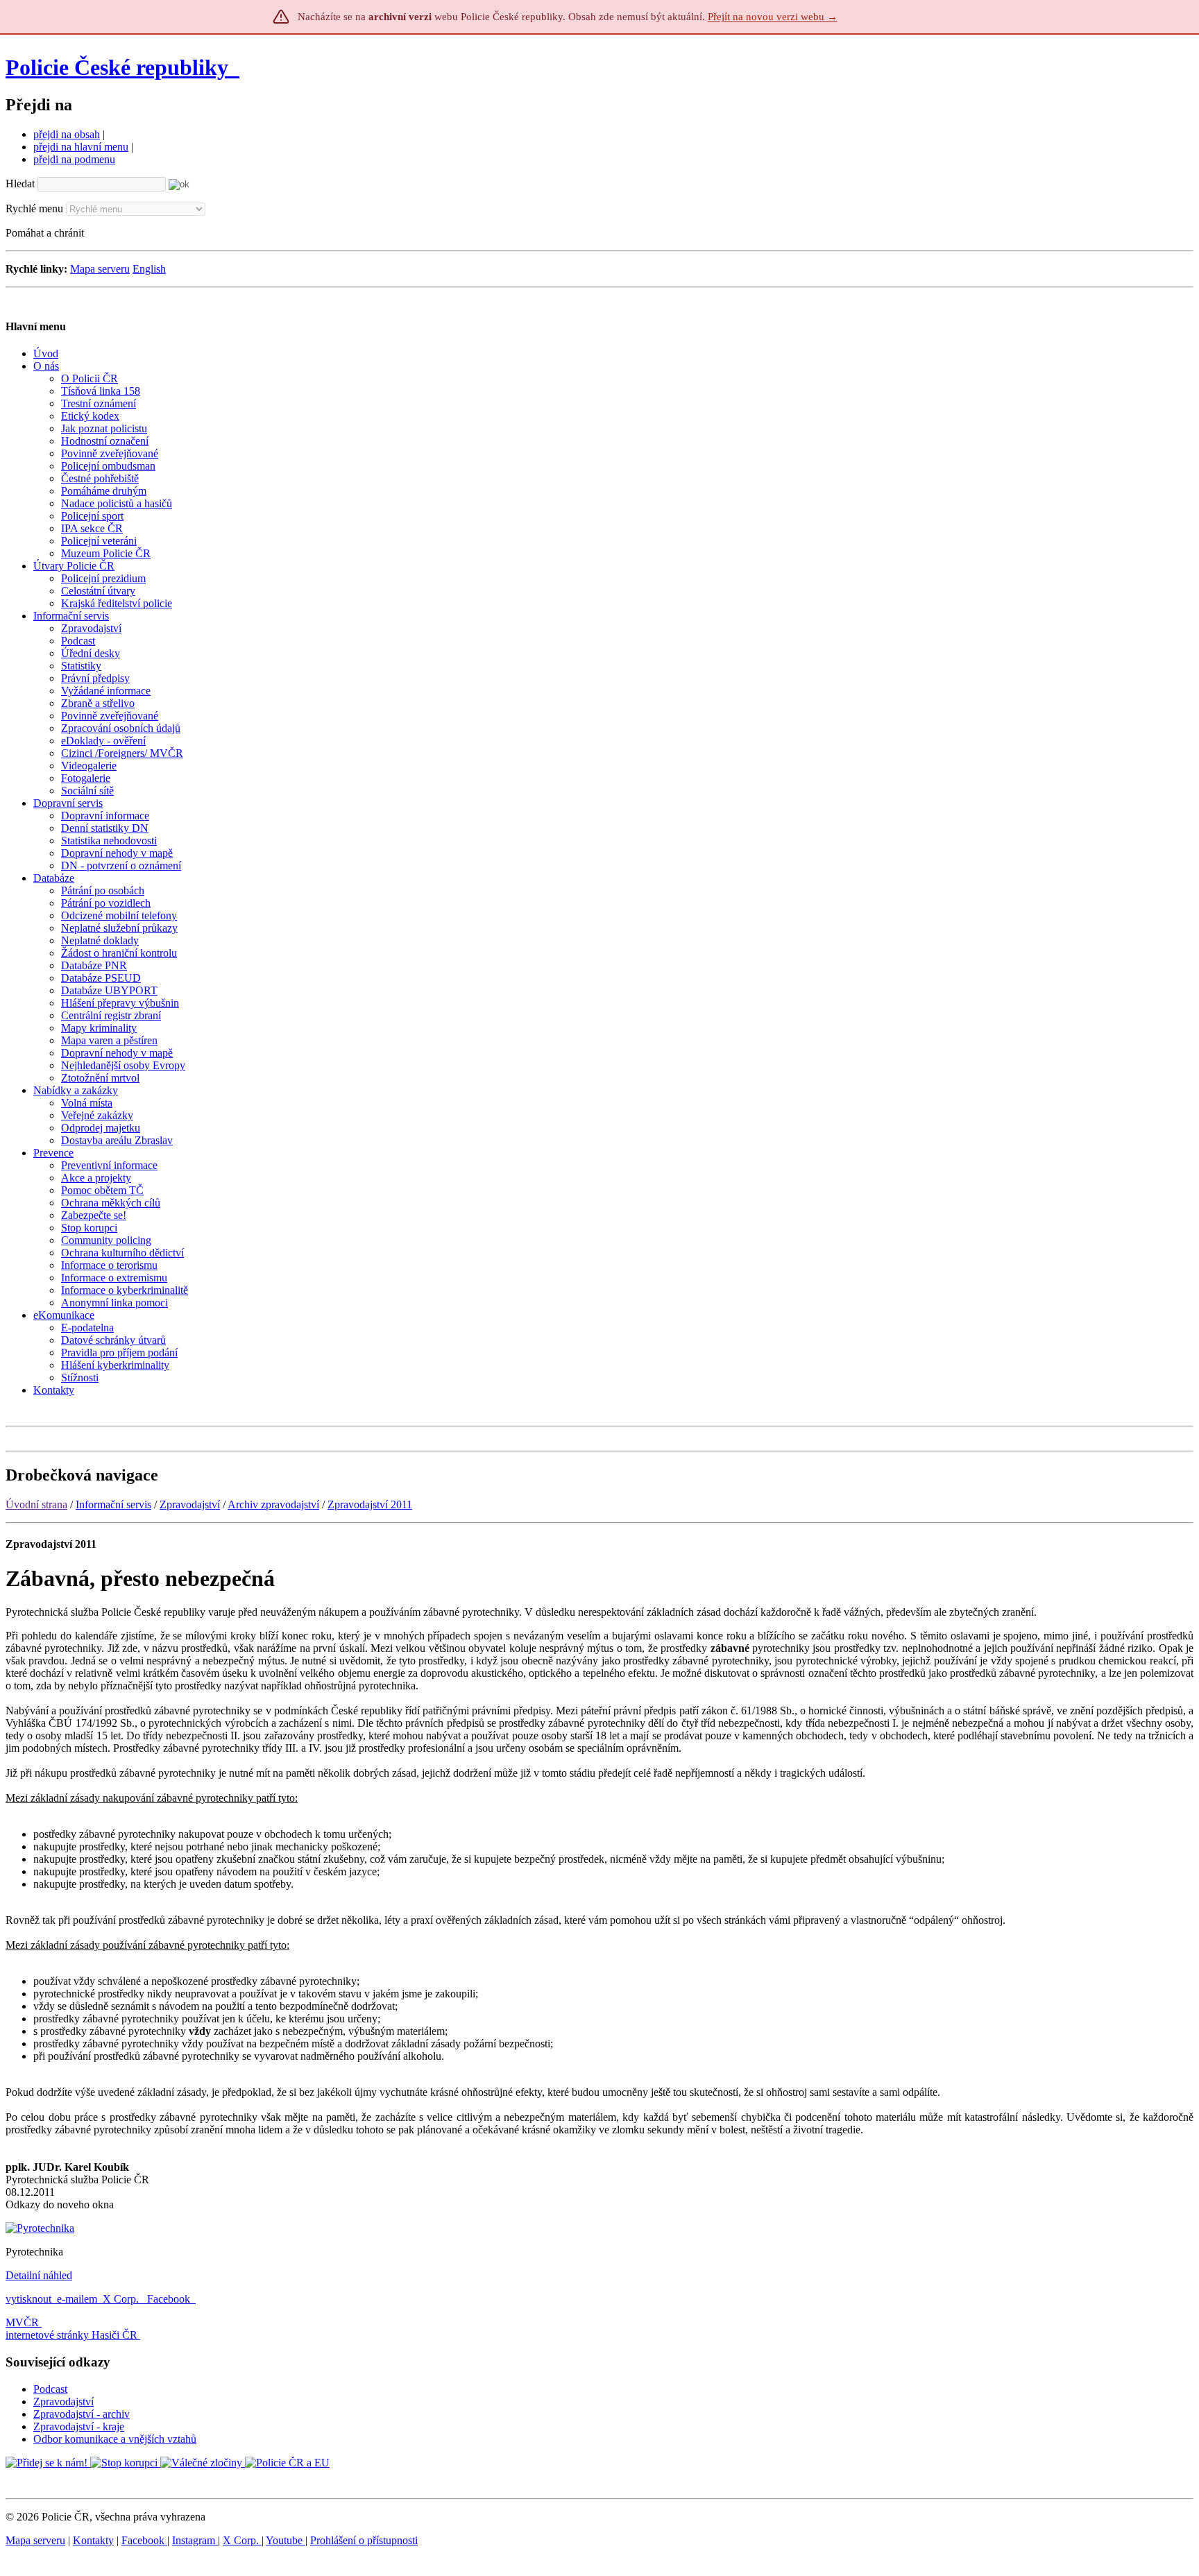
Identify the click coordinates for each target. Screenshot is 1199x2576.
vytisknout (28, 2299)
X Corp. (122, 2299)
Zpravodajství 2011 (370, 1504)
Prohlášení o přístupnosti (364, 2540)
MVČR (22, 2322)
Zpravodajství (190, 1504)
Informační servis (113, 1504)
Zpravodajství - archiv (82, 2414)
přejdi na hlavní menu (81, 147)
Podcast (50, 2389)
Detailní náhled (39, 2275)
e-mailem (77, 2299)
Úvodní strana (36, 1504)
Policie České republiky (117, 67)
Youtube (286, 2540)
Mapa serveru (100, 269)
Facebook (170, 2299)
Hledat (20, 184)
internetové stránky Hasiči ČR (71, 2335)
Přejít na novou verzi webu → (773, 17)
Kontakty (93, 2540)
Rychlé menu (34, 208)
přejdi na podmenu (74, 159)
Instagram (195, 2540)
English (149, 269)
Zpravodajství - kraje (79, 2426)
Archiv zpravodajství (273, 1504)
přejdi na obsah (67, 134)
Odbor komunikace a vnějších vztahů (115, 2439)
